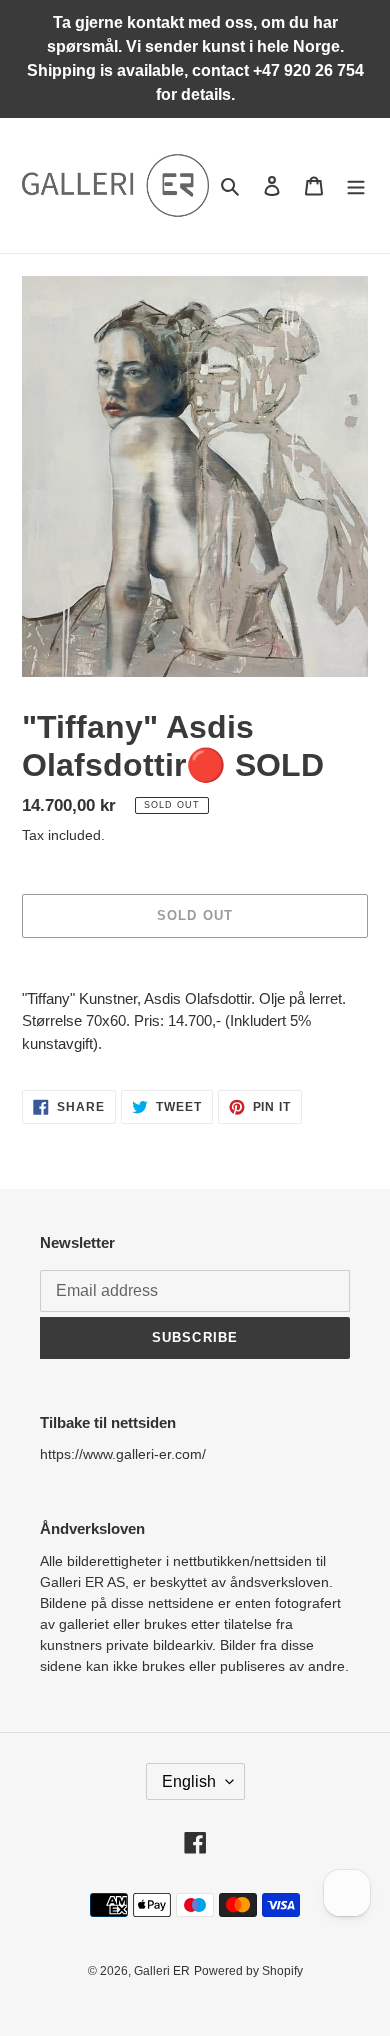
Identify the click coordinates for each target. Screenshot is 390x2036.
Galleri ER (162, 1971)
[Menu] (356, 185)
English (189, 1781)
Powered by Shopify (248, 1971)
